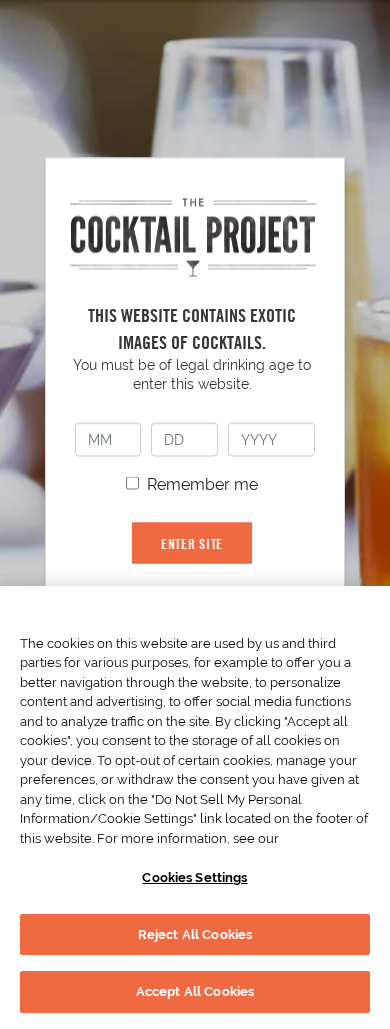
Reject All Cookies (195, 934)
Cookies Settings (194, 877)
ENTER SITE (192, 543)
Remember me (202, 484)
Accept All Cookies (195, 991)
